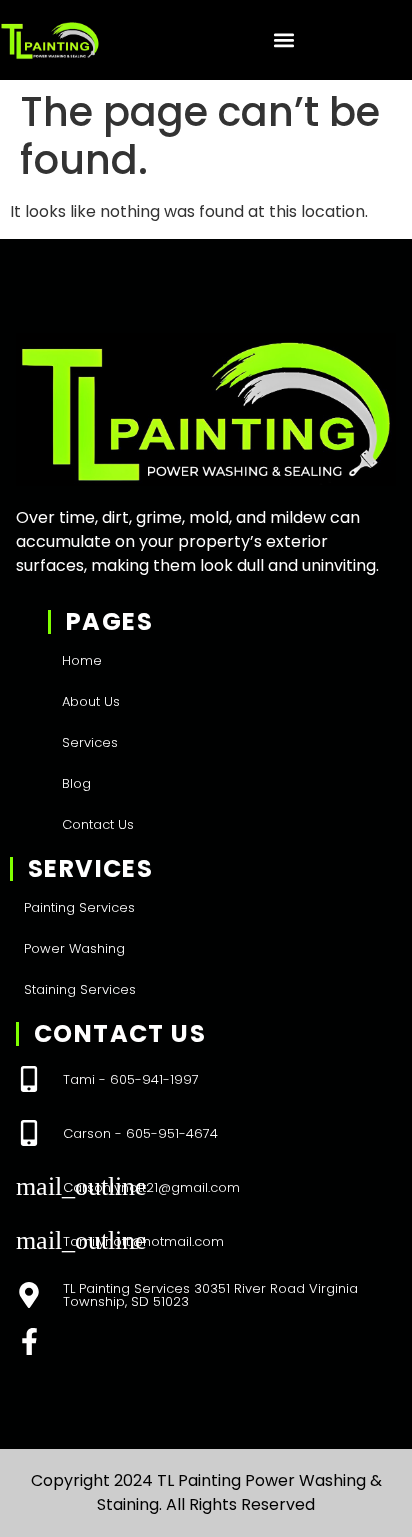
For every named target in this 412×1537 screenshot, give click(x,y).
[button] (283, 40)
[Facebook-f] (29, 1341)
